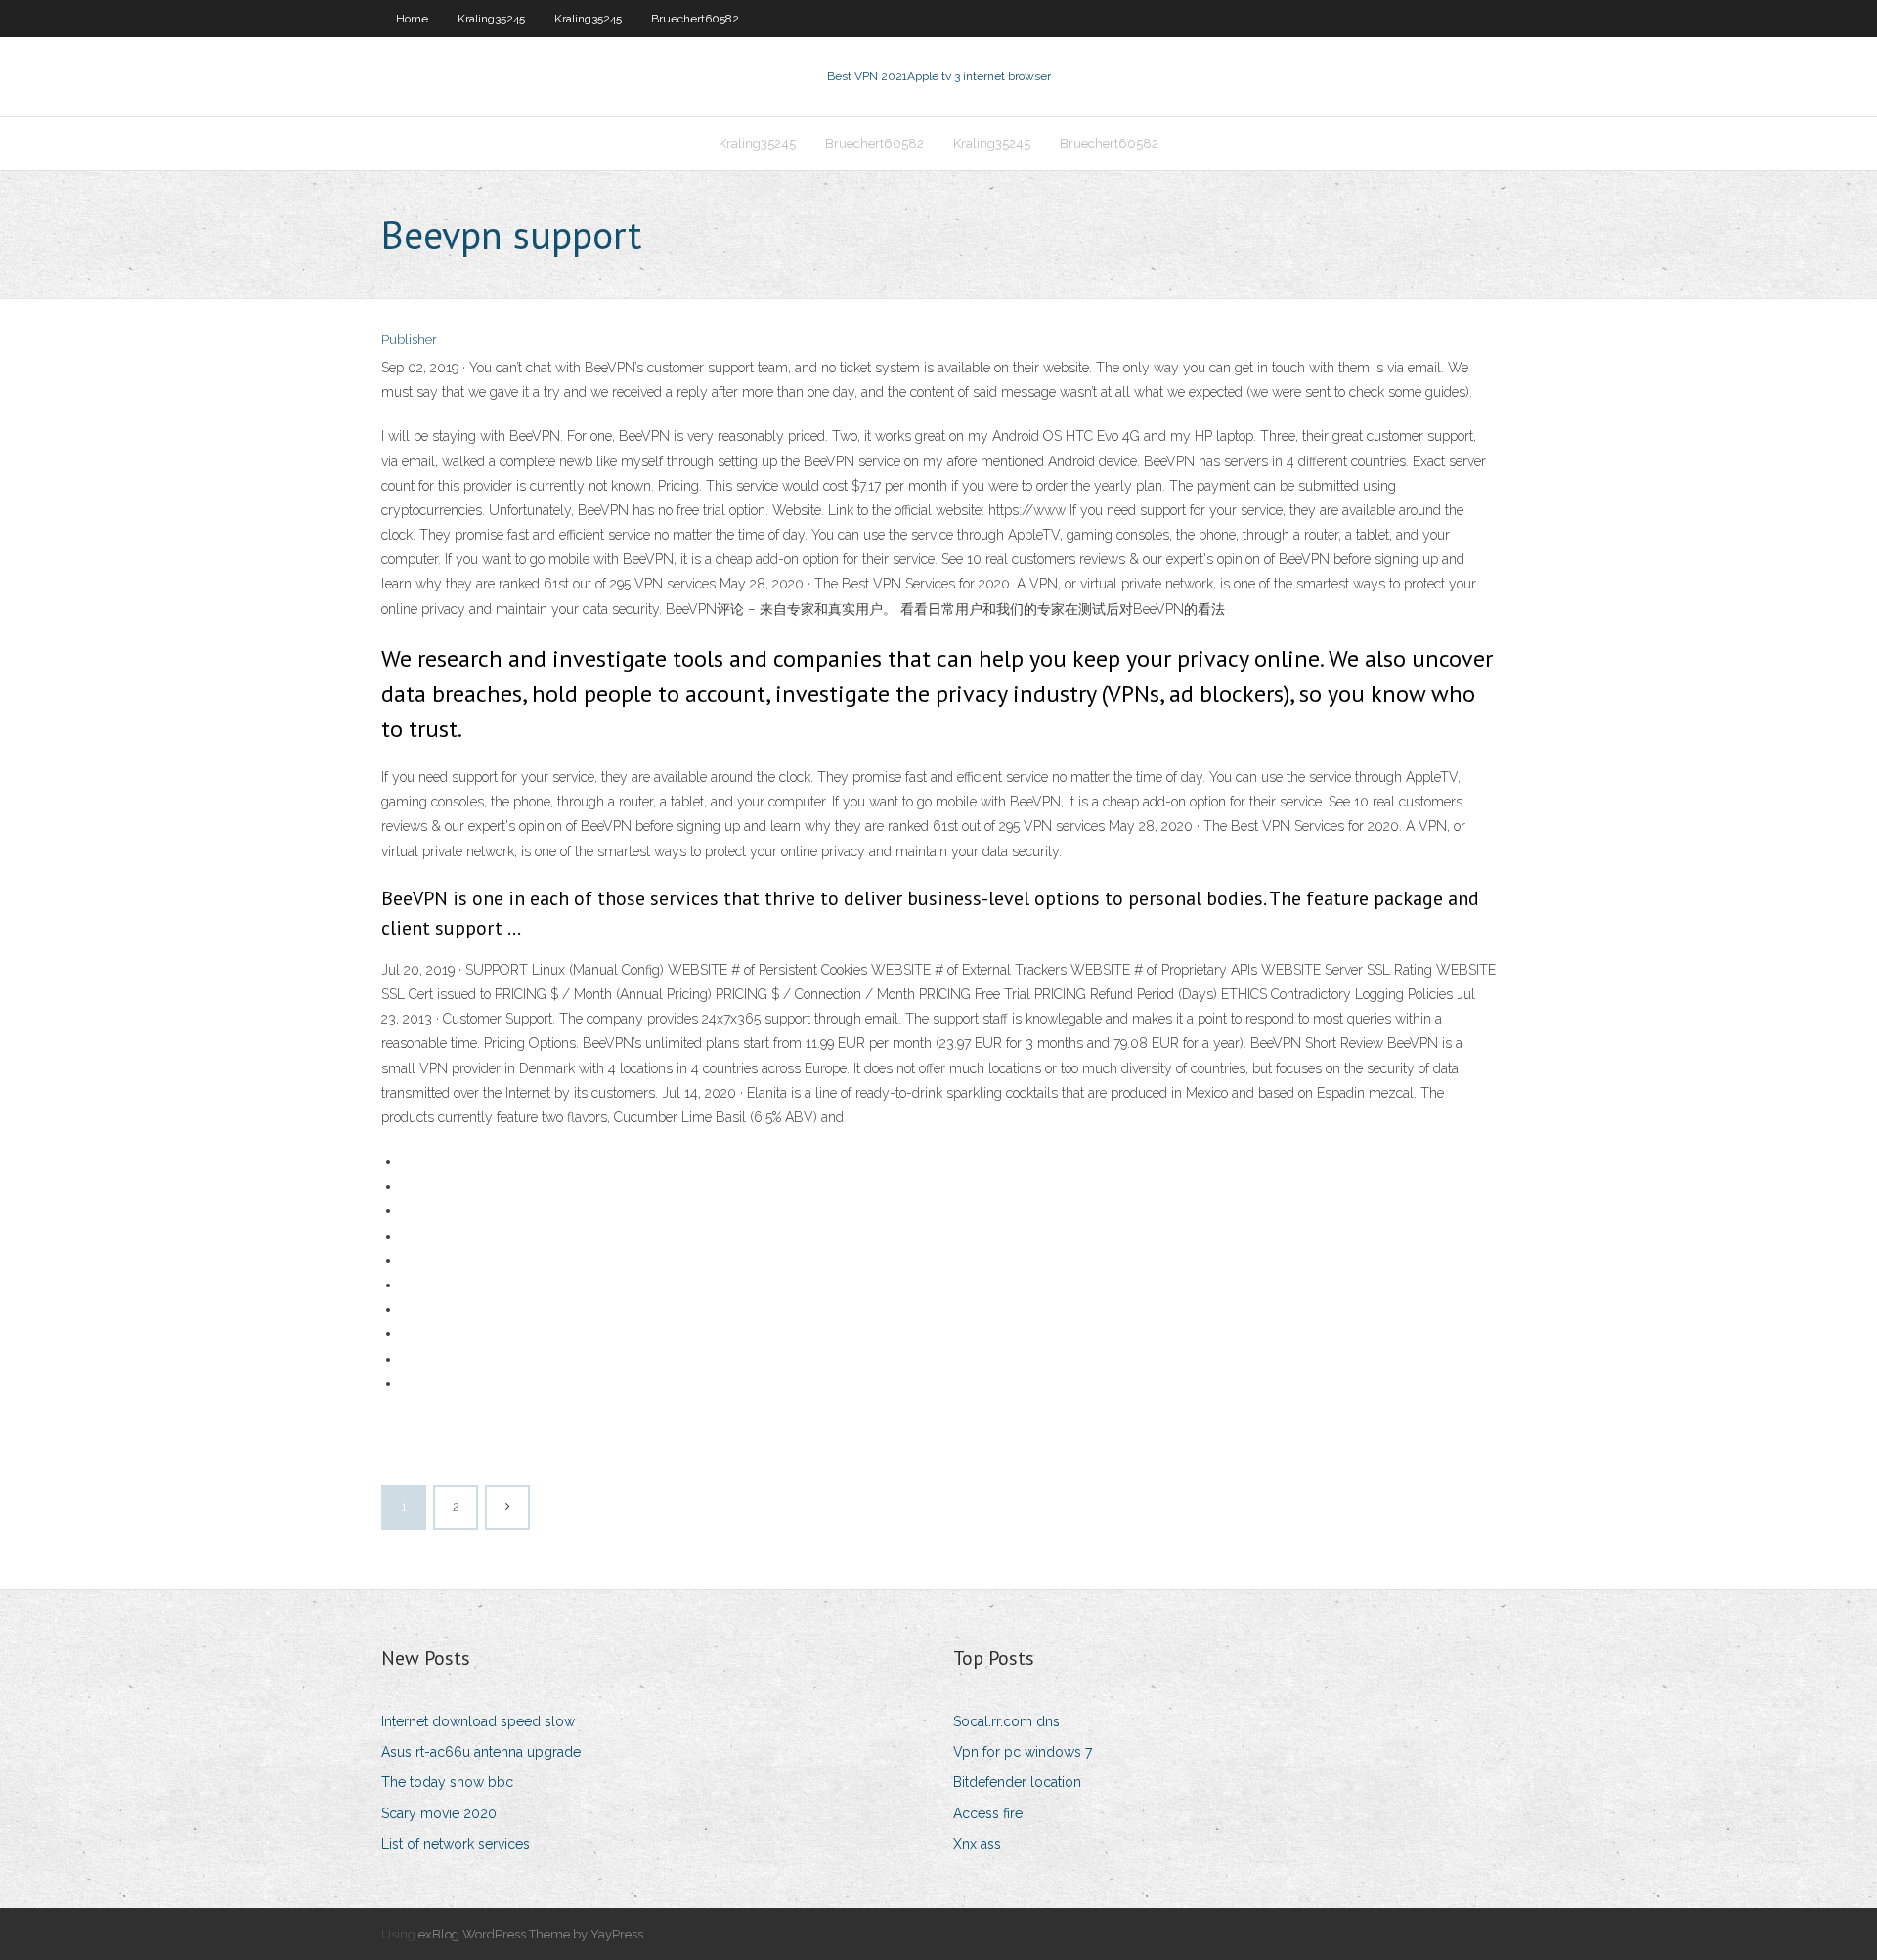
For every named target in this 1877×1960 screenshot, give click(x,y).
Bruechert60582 (695, 19)
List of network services (456, 1844)
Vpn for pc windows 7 (1023, 1752)
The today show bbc (447, 1782)
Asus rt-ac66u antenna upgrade (481, 1752)
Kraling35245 (491, 19)
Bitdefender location (1017, 1782)
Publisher (409, 340)
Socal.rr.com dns (1006, 1721)
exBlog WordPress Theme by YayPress (531, 1934)
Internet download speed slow (478, 1721)
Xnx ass (977, 1844)
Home (412, 19)
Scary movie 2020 (439, 1813)
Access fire (988, 1813)
